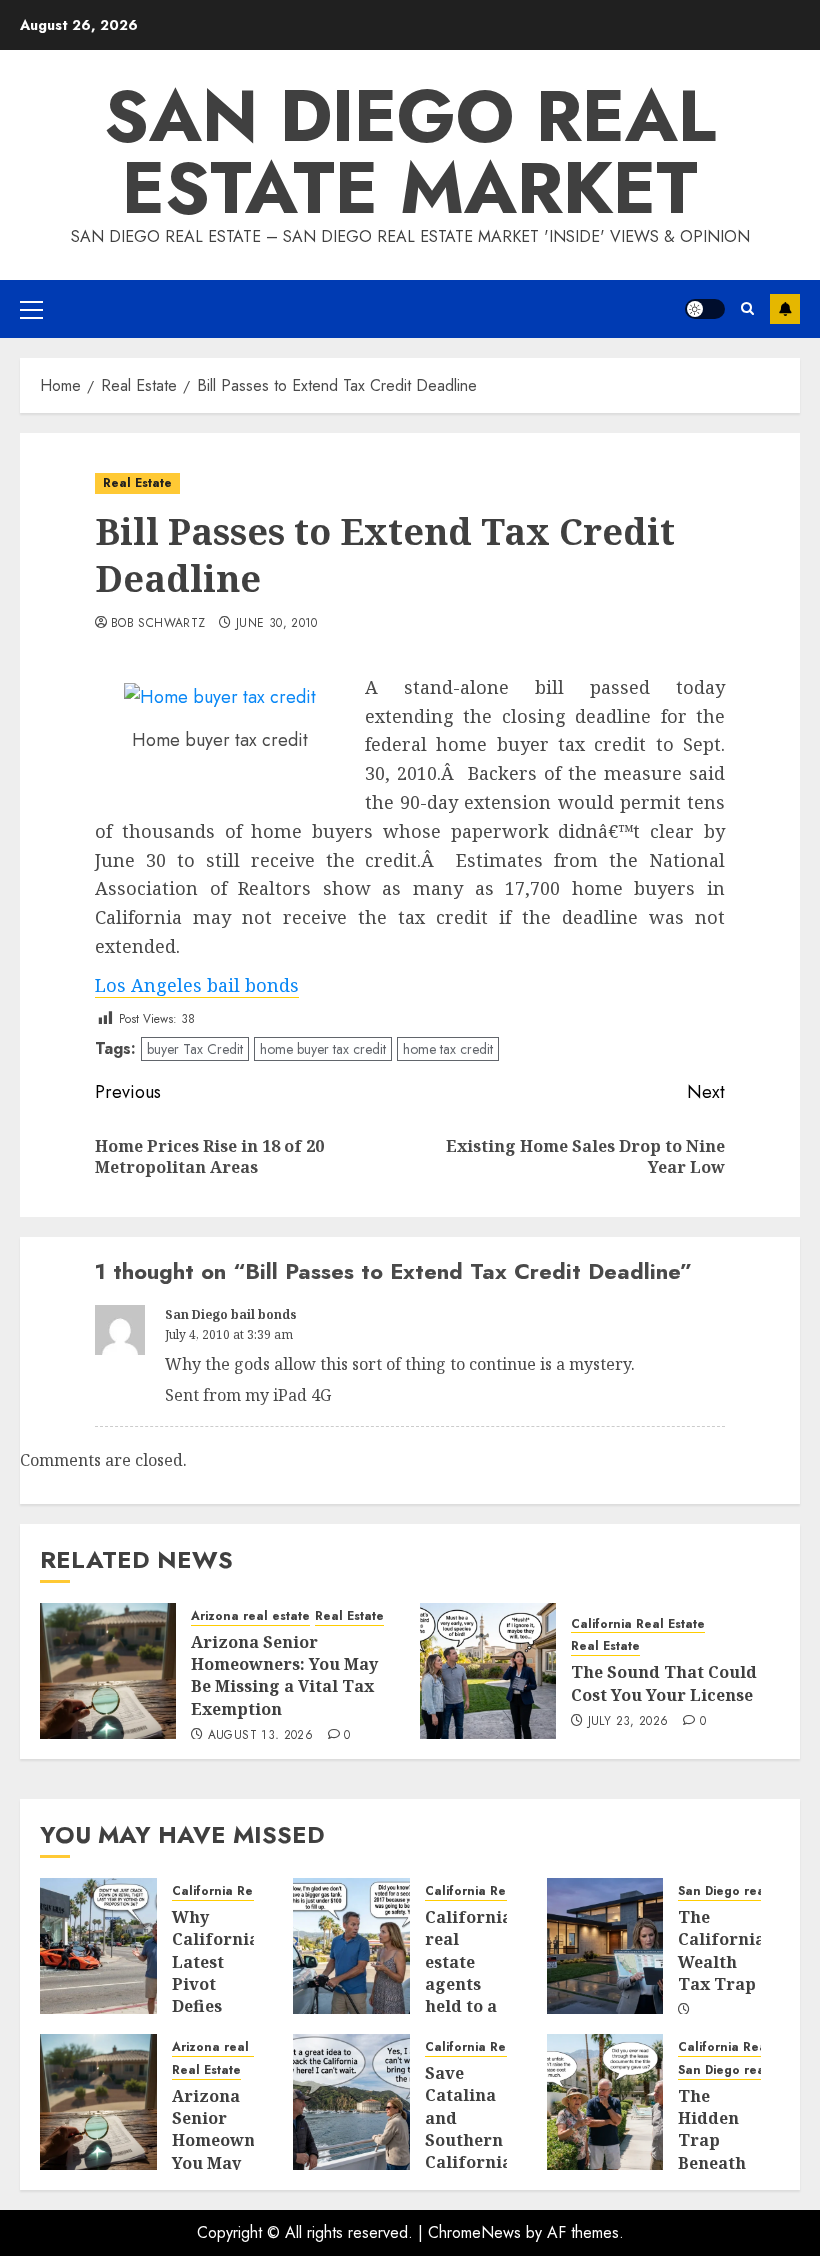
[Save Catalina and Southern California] (351, 2102)
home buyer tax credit (323, 1049)
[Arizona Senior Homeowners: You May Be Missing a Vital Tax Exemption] (108, 1671)
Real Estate (137, 483)
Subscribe (785, 309)
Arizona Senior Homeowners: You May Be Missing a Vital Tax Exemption (284, 1675)
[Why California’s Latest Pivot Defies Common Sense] (98, 1946)
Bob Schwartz (158, 624)
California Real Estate (638, 1624)
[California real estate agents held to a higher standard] (351, 1946)
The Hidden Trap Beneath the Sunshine (716, 2152)
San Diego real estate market (410, 152)
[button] (31, 309)
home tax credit (448, 1049)
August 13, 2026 (260, 1736)
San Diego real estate (744, 1891)
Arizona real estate (250, 1616)
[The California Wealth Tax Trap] (605, 1946)
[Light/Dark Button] (705, 309)
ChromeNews (474, 2232)
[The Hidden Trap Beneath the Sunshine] (605, 2102)
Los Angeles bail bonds (197, 985)
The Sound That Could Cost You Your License (664, 1683)
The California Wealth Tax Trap (721, 1950)
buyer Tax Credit (195, 1049)
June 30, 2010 (277, 624)
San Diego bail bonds (231, 1314)
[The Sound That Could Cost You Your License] (488, 1671)
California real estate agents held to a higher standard (468, 1984)
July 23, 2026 (628, 1722)
